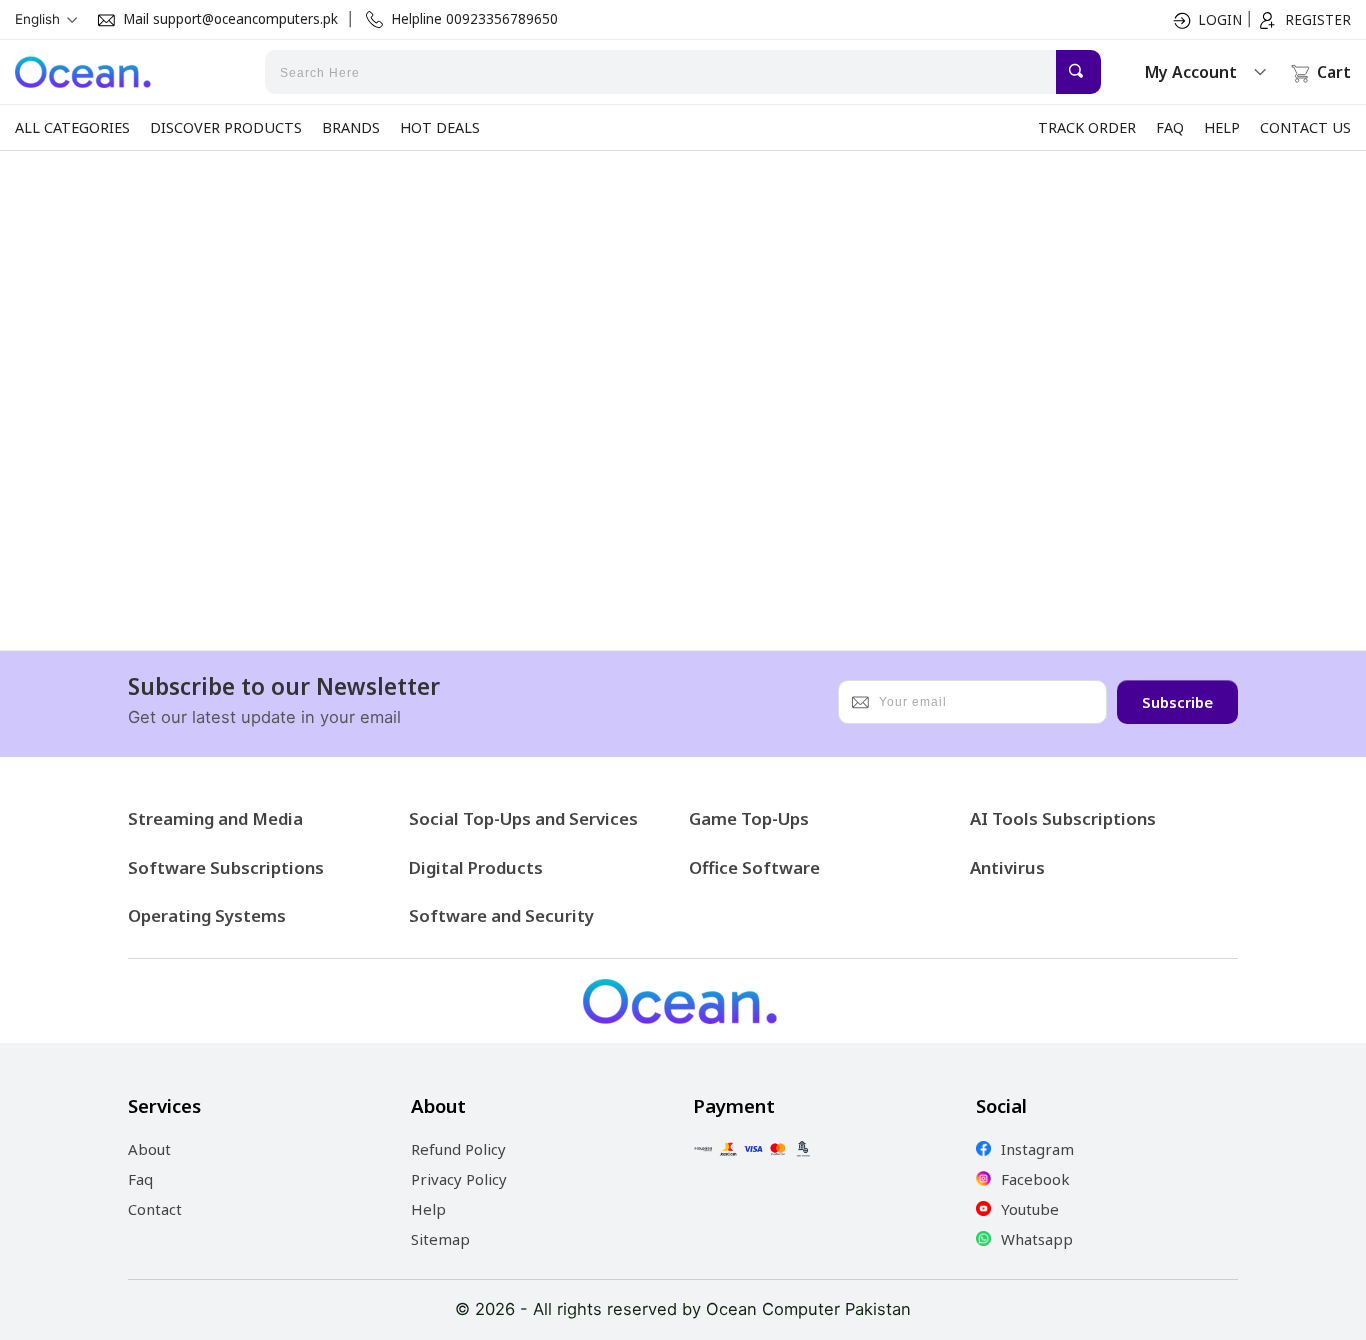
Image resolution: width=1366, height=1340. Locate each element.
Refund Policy (458, 1149)
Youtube (1030, 1209)
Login (1220, 20)
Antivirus (1007, 867)
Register (1318, 20)
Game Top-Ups (749, 818)
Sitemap (440, 1239)
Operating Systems (207, 915)
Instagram (1037, 1149)
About (149, 1149)
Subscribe (1177, 702)
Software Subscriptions (226, 867)
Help (428, 1209)
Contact (155, 1209)
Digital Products (476, 867)
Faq (140, 1179)
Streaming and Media (215, 818)
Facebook (1035, 1179)
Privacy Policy (459, 1179)
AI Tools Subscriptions (1063, 818)
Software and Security (501, 915)
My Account (1191, 72)
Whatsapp (1037, 1239)
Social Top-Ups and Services (523, 818)
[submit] (1078, 72)
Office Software (754, 867)
